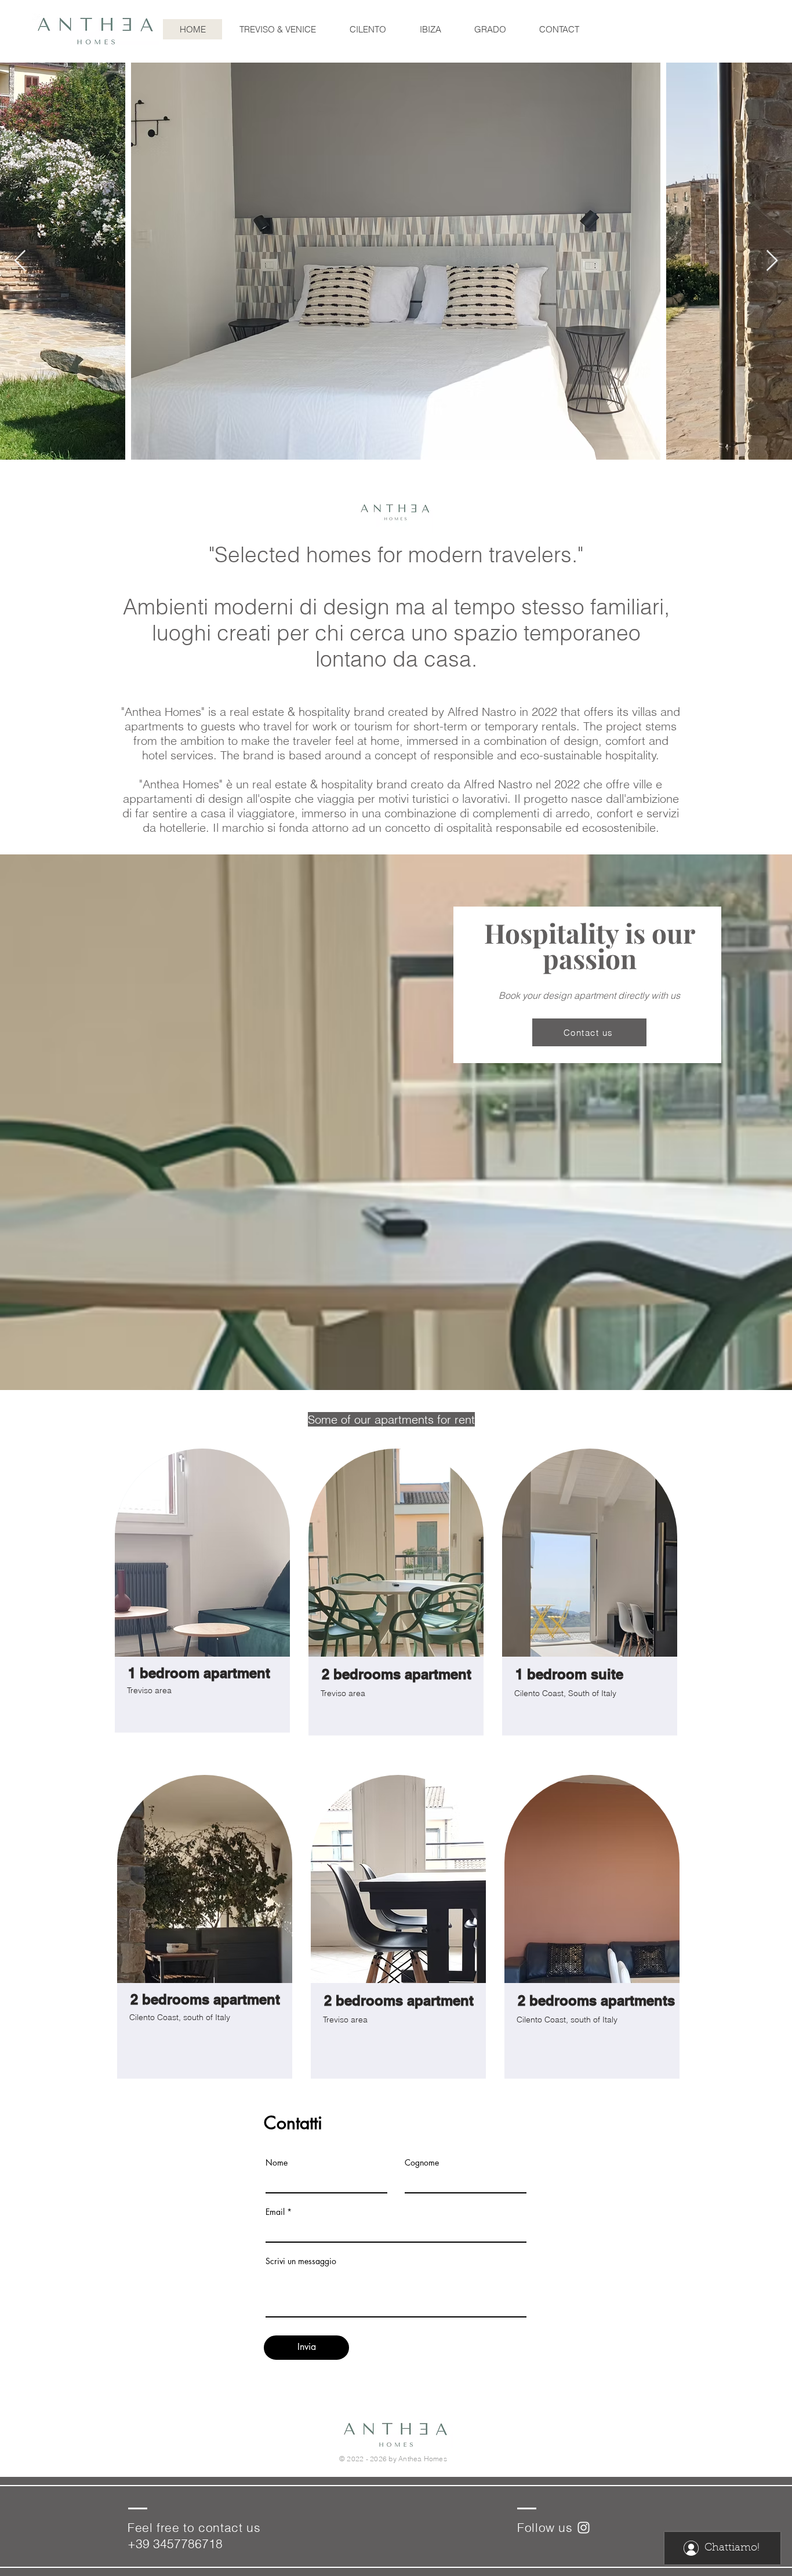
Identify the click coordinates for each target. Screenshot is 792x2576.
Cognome (422, 2163)
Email (275, 2212)
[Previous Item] (20, 261)
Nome (277, 2163)
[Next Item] (772, 261)
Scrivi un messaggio (301, 2261)
